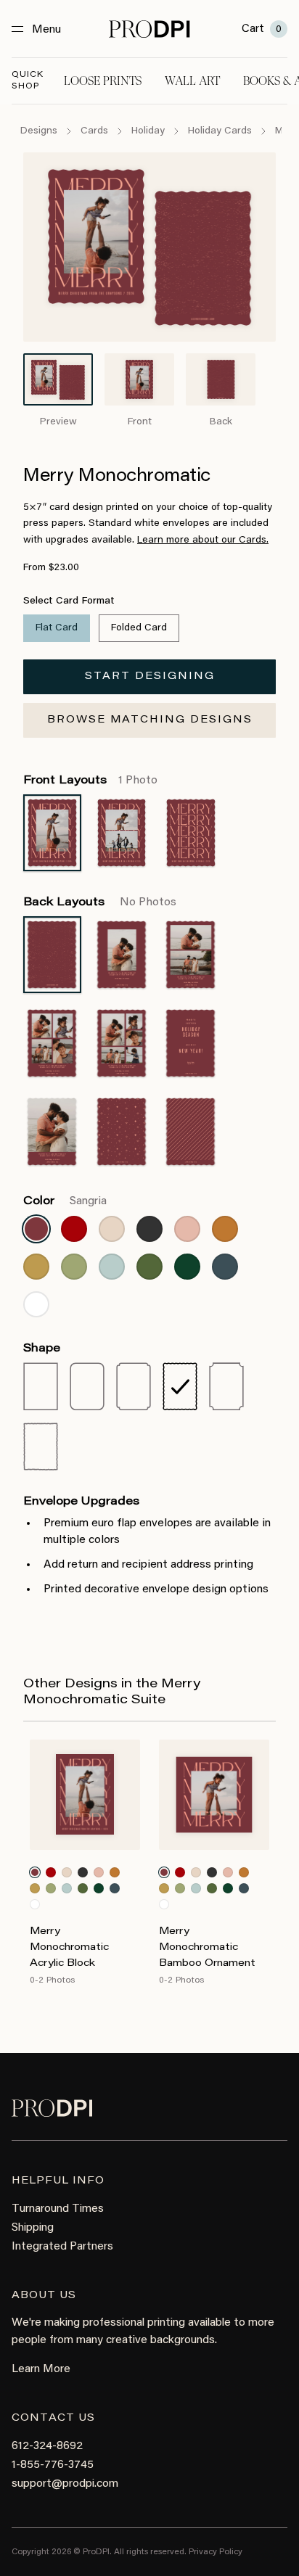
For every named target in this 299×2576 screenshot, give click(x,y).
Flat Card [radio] (57, 628)
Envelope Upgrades (81, 1502)
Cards (94, 131)
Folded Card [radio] (139, 628)
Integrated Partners (62, 2247)
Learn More (41, 2369)
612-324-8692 (47, 2446)
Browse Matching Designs (150, 720)
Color (65, 1201)
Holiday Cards (220, 131)
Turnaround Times (58, 2209)
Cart (262, 29)
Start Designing (150, 677)
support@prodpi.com (65, 2484)
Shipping (33, 2228)
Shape (42, 1349)
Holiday (148, 131)
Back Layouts (100, 902)
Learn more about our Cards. (203, 540)
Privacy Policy (216, 2552)
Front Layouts (90, 781)
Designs (39, 131)
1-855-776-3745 (53, 2465)
